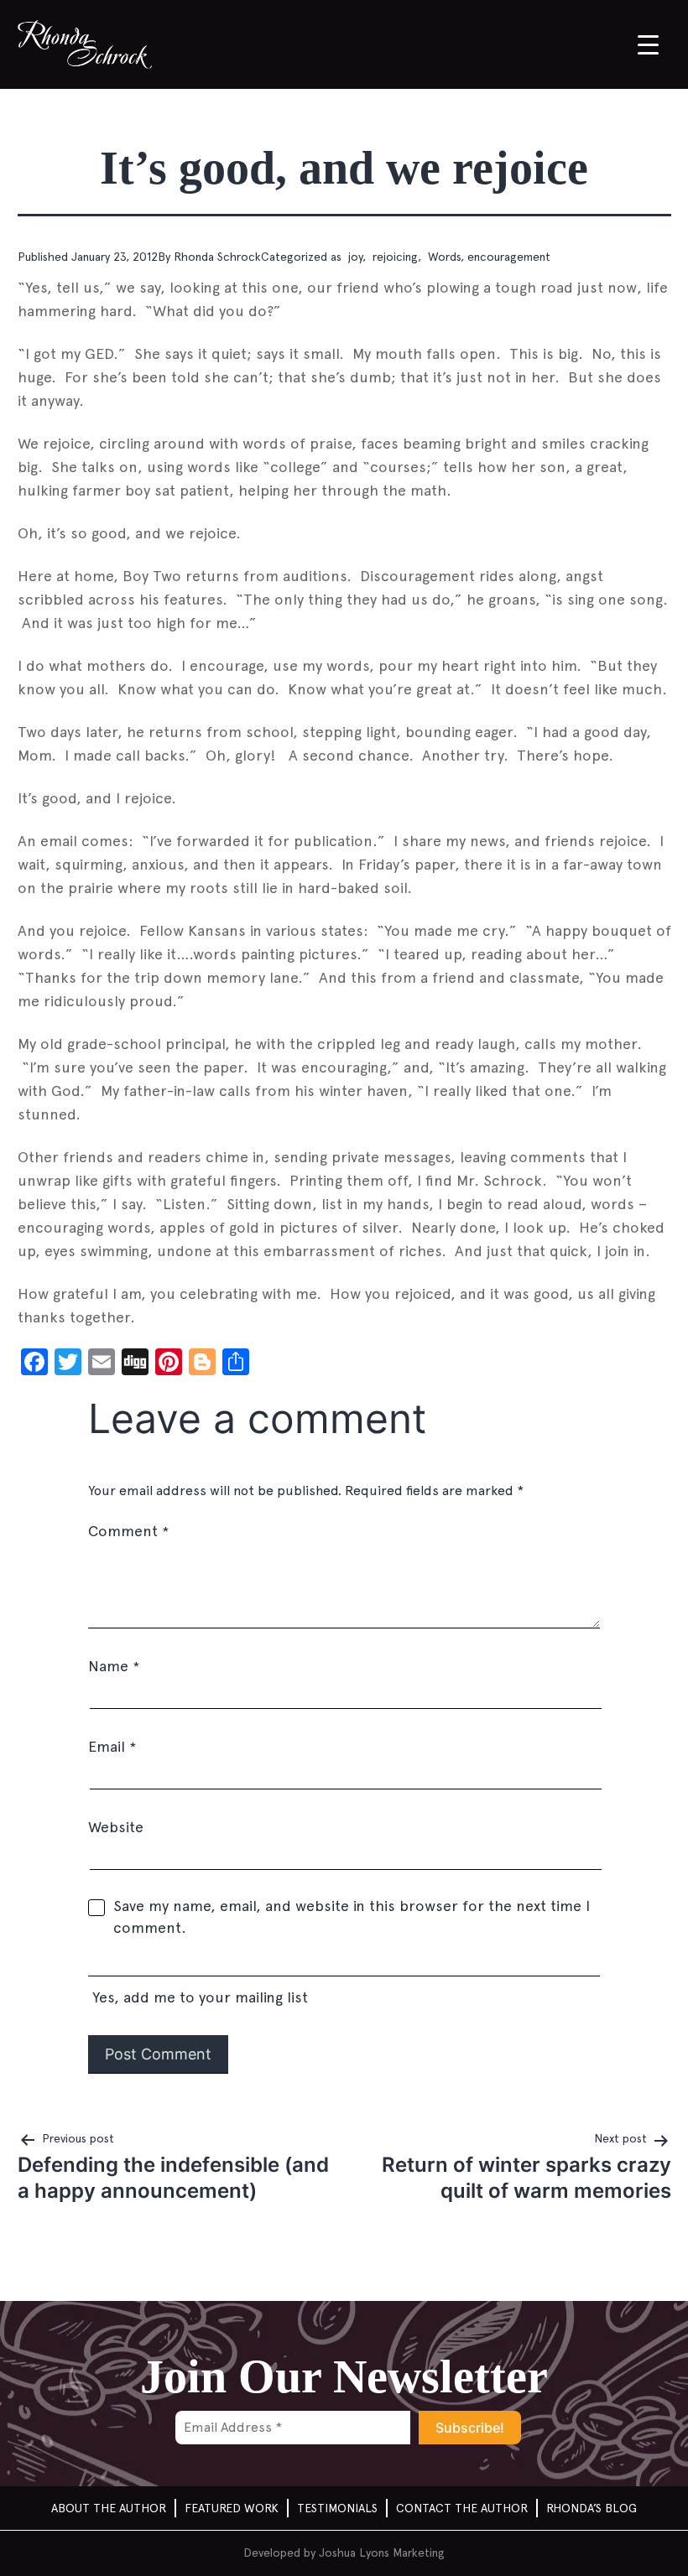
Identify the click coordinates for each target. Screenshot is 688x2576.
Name (114, 1666)
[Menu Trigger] (648, 44)
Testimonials (337, 2508)
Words (443, 257)
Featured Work (232, 2508)
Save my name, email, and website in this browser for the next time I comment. (352, 1916)
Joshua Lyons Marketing (382, 2553)
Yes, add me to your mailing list (198, 1997)
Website (116, 1827)
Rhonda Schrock (217, 257)
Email (112, 1746)
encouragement (509, 257)
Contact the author (462, 2508)
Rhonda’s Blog (592, 2508)
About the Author (109, 2508)
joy (354, 257)
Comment (128, 1531)
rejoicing (394, 257)
